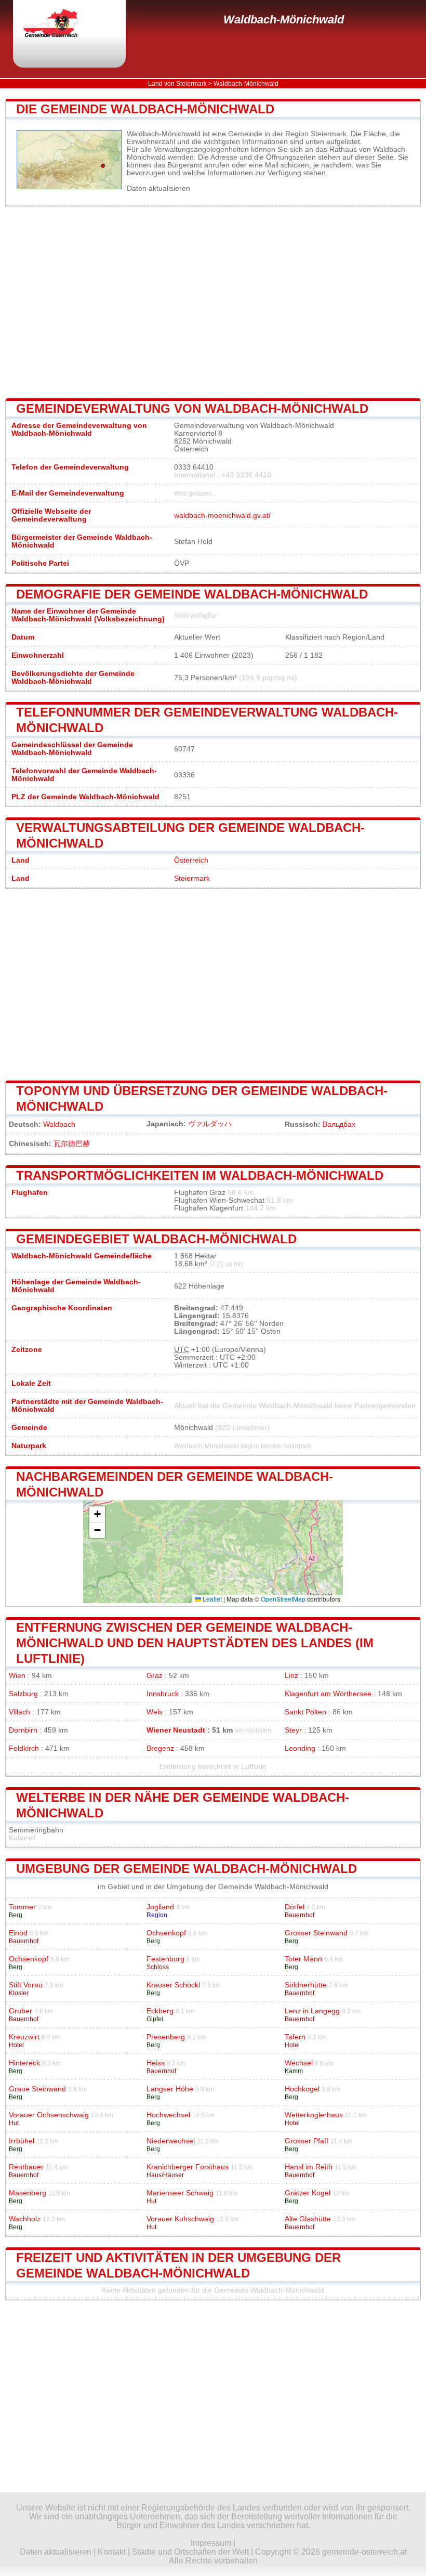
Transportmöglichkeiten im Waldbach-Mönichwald (200, 1175)
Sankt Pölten (305, 1712)
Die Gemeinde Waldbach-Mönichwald (145, 109)
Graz (155, 1676)
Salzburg (23, 1694)
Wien (17, 1676)
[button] (97, 1514)
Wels (155, 1712)
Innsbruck (163, 1694)
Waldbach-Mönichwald (284, 19)
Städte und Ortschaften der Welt (190, 2552)
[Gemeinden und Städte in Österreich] (60, 24)
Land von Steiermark (177, 84)
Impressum (211, 2543)
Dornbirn (23, 1730)
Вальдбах (339, 1124)
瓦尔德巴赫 (72, 1144)
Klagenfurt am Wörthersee (328, 1694)
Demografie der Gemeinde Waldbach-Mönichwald (192, 594)
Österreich (191, 860)
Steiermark (192, 879)
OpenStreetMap (283, 1599)
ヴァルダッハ (210, 1124)
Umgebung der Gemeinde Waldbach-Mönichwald (187, 1869)
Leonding (300, 1748)
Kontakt (112, 2552)
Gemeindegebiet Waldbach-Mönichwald (156, 1239)
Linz (291, 1676)
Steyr (293, 1730)
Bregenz (160, 1748)
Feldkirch (24, 1748)
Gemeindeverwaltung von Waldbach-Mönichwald (192, 408)
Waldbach (59, 1124)
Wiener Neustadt (176, 1730)
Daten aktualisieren (158, 188)
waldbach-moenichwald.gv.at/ (222, 516)
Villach (19, 1712)
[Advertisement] (213, 303)
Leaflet (211, 1599)
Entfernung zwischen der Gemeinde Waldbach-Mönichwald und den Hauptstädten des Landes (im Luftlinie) (195, 1643)
